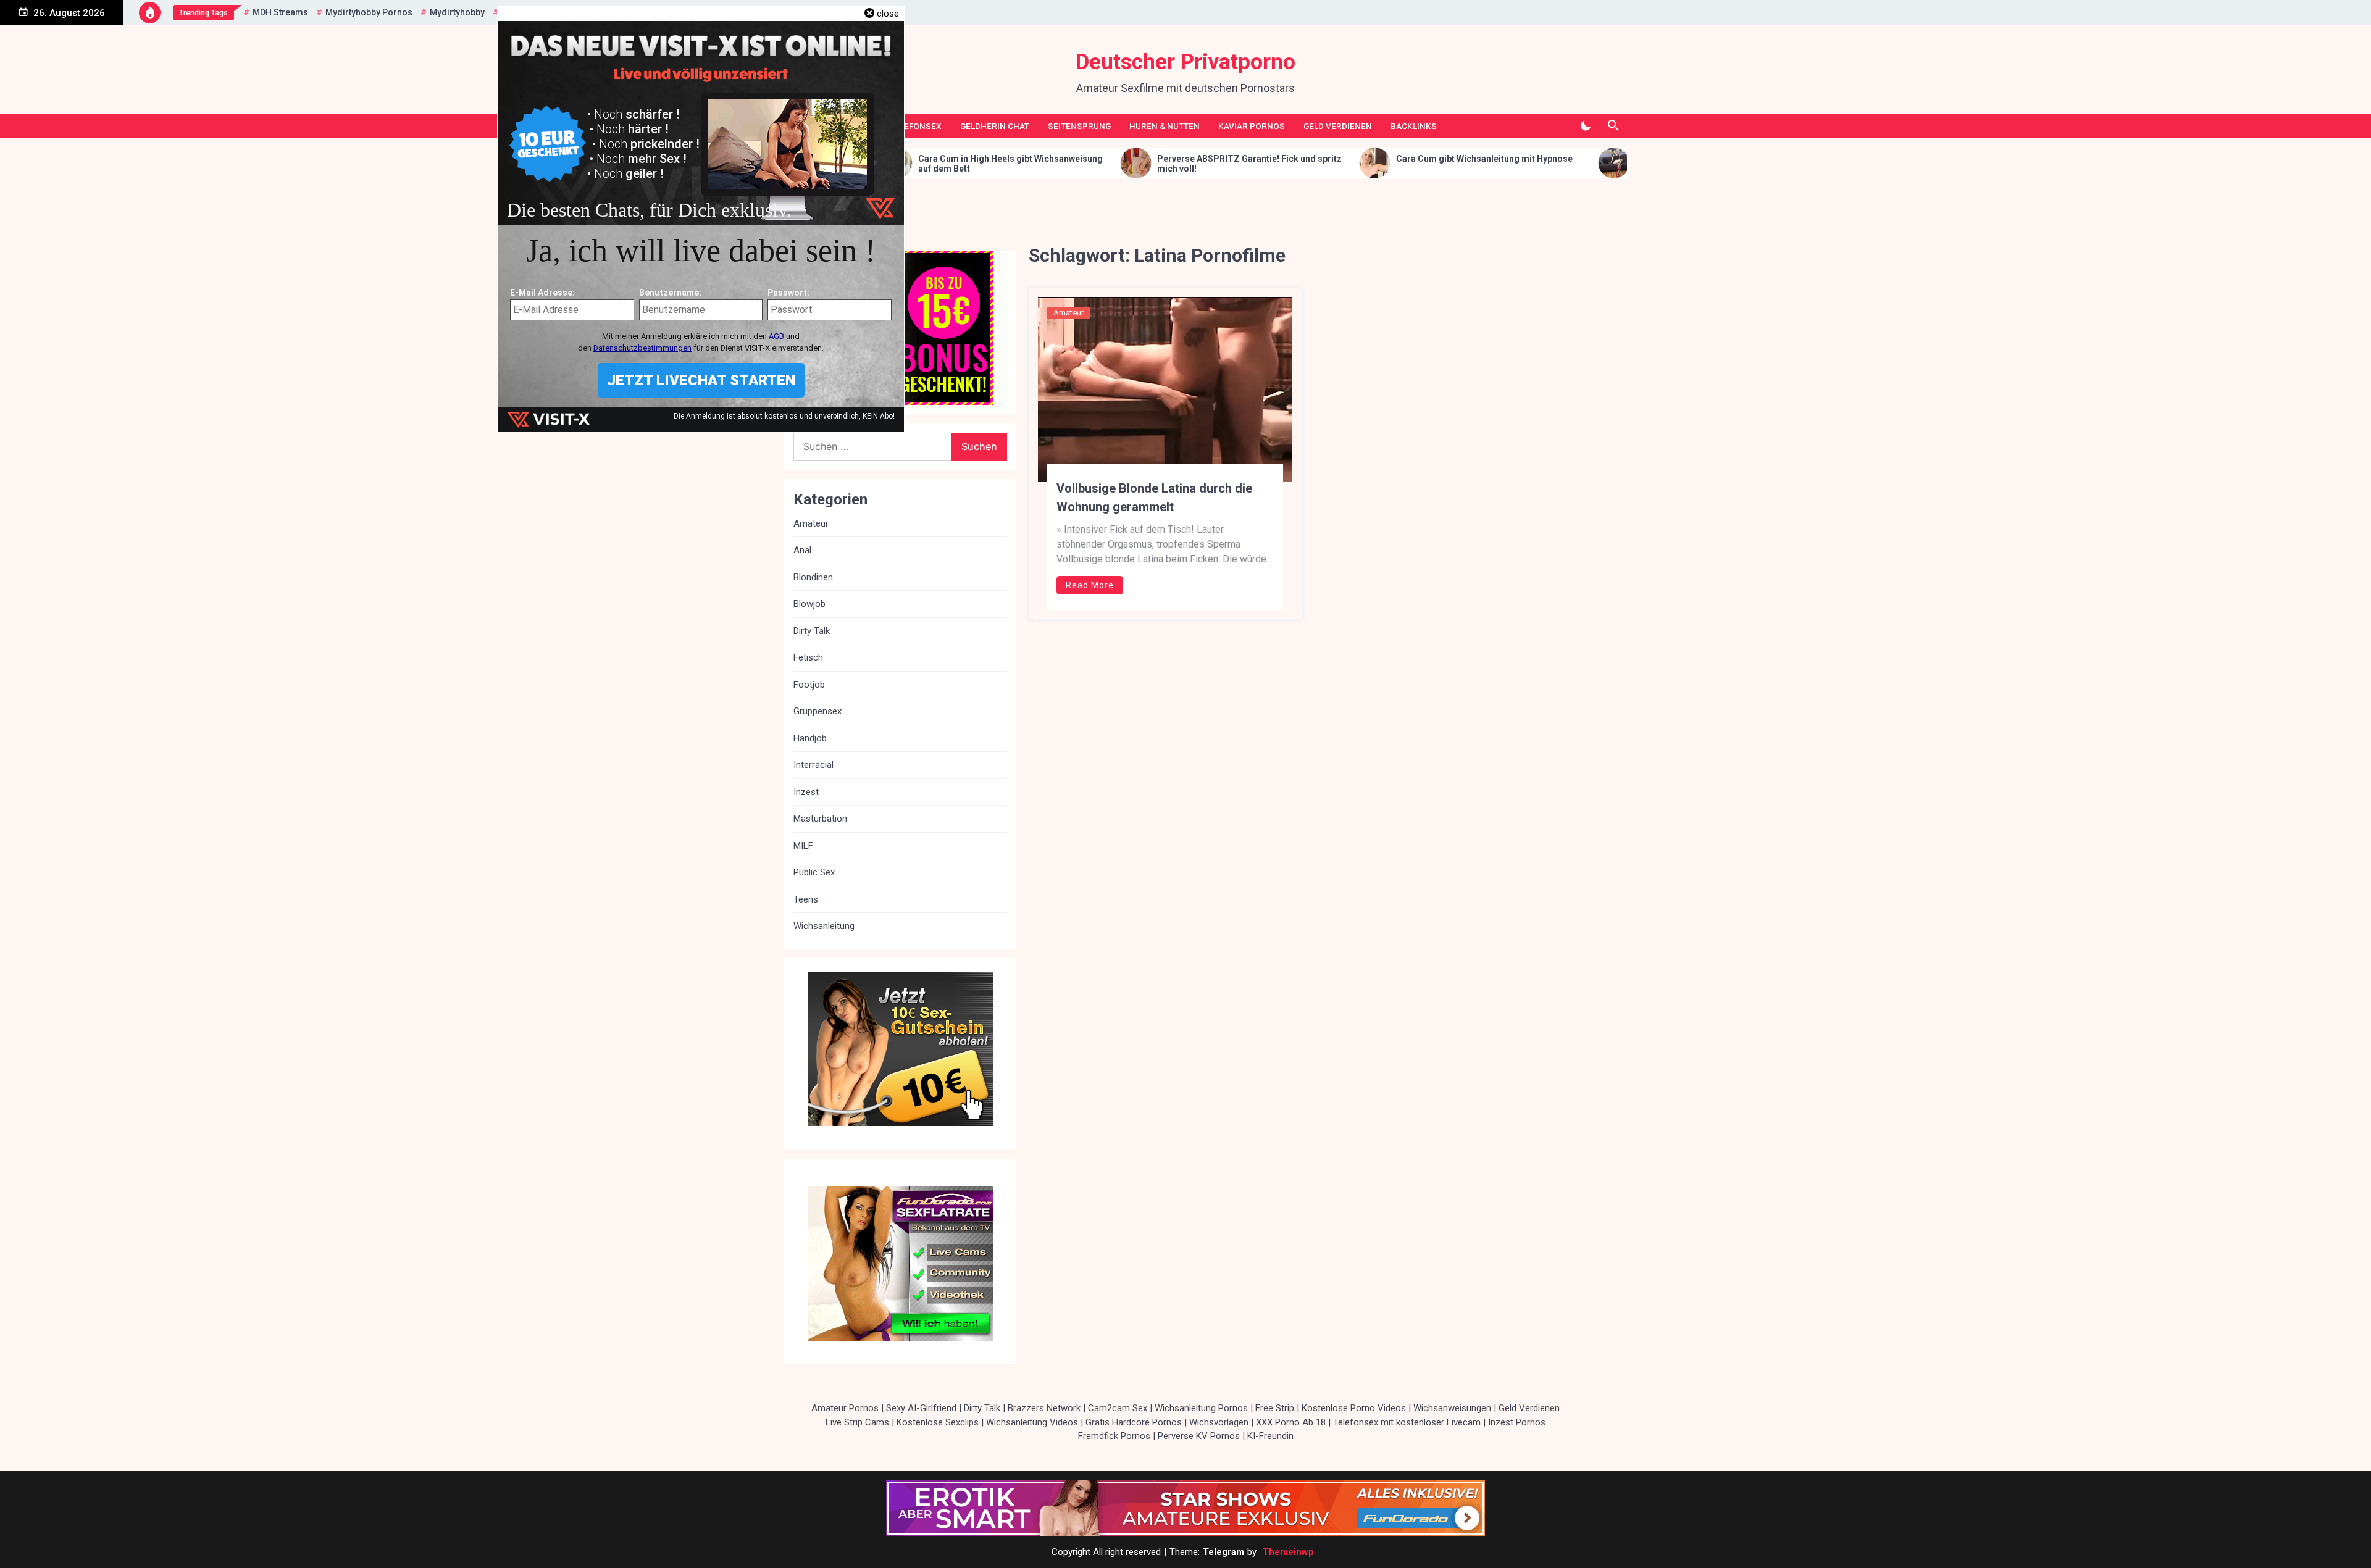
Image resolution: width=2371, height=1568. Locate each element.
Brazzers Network (1044, 1408)
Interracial (813, 765)
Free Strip (1275, 1408)
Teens (806, 899)
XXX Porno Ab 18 (1291, 1422)
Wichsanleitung (824, 926)
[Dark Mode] (1585, 126)
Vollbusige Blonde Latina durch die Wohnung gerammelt (1154, 498)
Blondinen (813, 577)
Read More (1090, 585)
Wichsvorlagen (1219, 1422)
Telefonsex (916, 126)
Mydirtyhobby (457, 12)
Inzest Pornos (1517, 1422)
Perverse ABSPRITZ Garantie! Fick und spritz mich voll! (1061, 164)
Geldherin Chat (995, 126)
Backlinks (1414, 126)
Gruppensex (818, 711)
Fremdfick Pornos (1114, 1436)
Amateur (1068, 313)
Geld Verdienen (1338, 126)
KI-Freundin (1270, 1436)
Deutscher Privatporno (1185, 62)
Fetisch (808, 657)
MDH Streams (280, 12)
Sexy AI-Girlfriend (921, 1408)
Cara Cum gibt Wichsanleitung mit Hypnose (1296, 159)
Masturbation (820, 819)
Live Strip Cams (857, 1422)
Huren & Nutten (1165, 126)
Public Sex (814, 872)
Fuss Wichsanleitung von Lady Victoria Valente (1542, 159)
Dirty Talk (812, 631)
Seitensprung (1079, 126)
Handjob (810, 738)
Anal (802, 550)
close (888, 14)
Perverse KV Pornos (1199, 1436)
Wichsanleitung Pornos (1201, 1408)
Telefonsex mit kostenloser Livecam (1407, 1422)
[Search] (1613, 126)
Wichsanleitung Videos (1032, 1422)
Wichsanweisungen (1452, 1408)
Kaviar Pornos (1252, 126)
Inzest (806, 792)
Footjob (809, 685)
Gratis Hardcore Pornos (1134, 1422)
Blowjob (809, 604)
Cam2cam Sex (1118, 1408)
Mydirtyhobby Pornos (369, 12)
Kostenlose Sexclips (938, 1422)
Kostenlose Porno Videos (1354, 1408)
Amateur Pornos (845, 1408)
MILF (803, 846)
